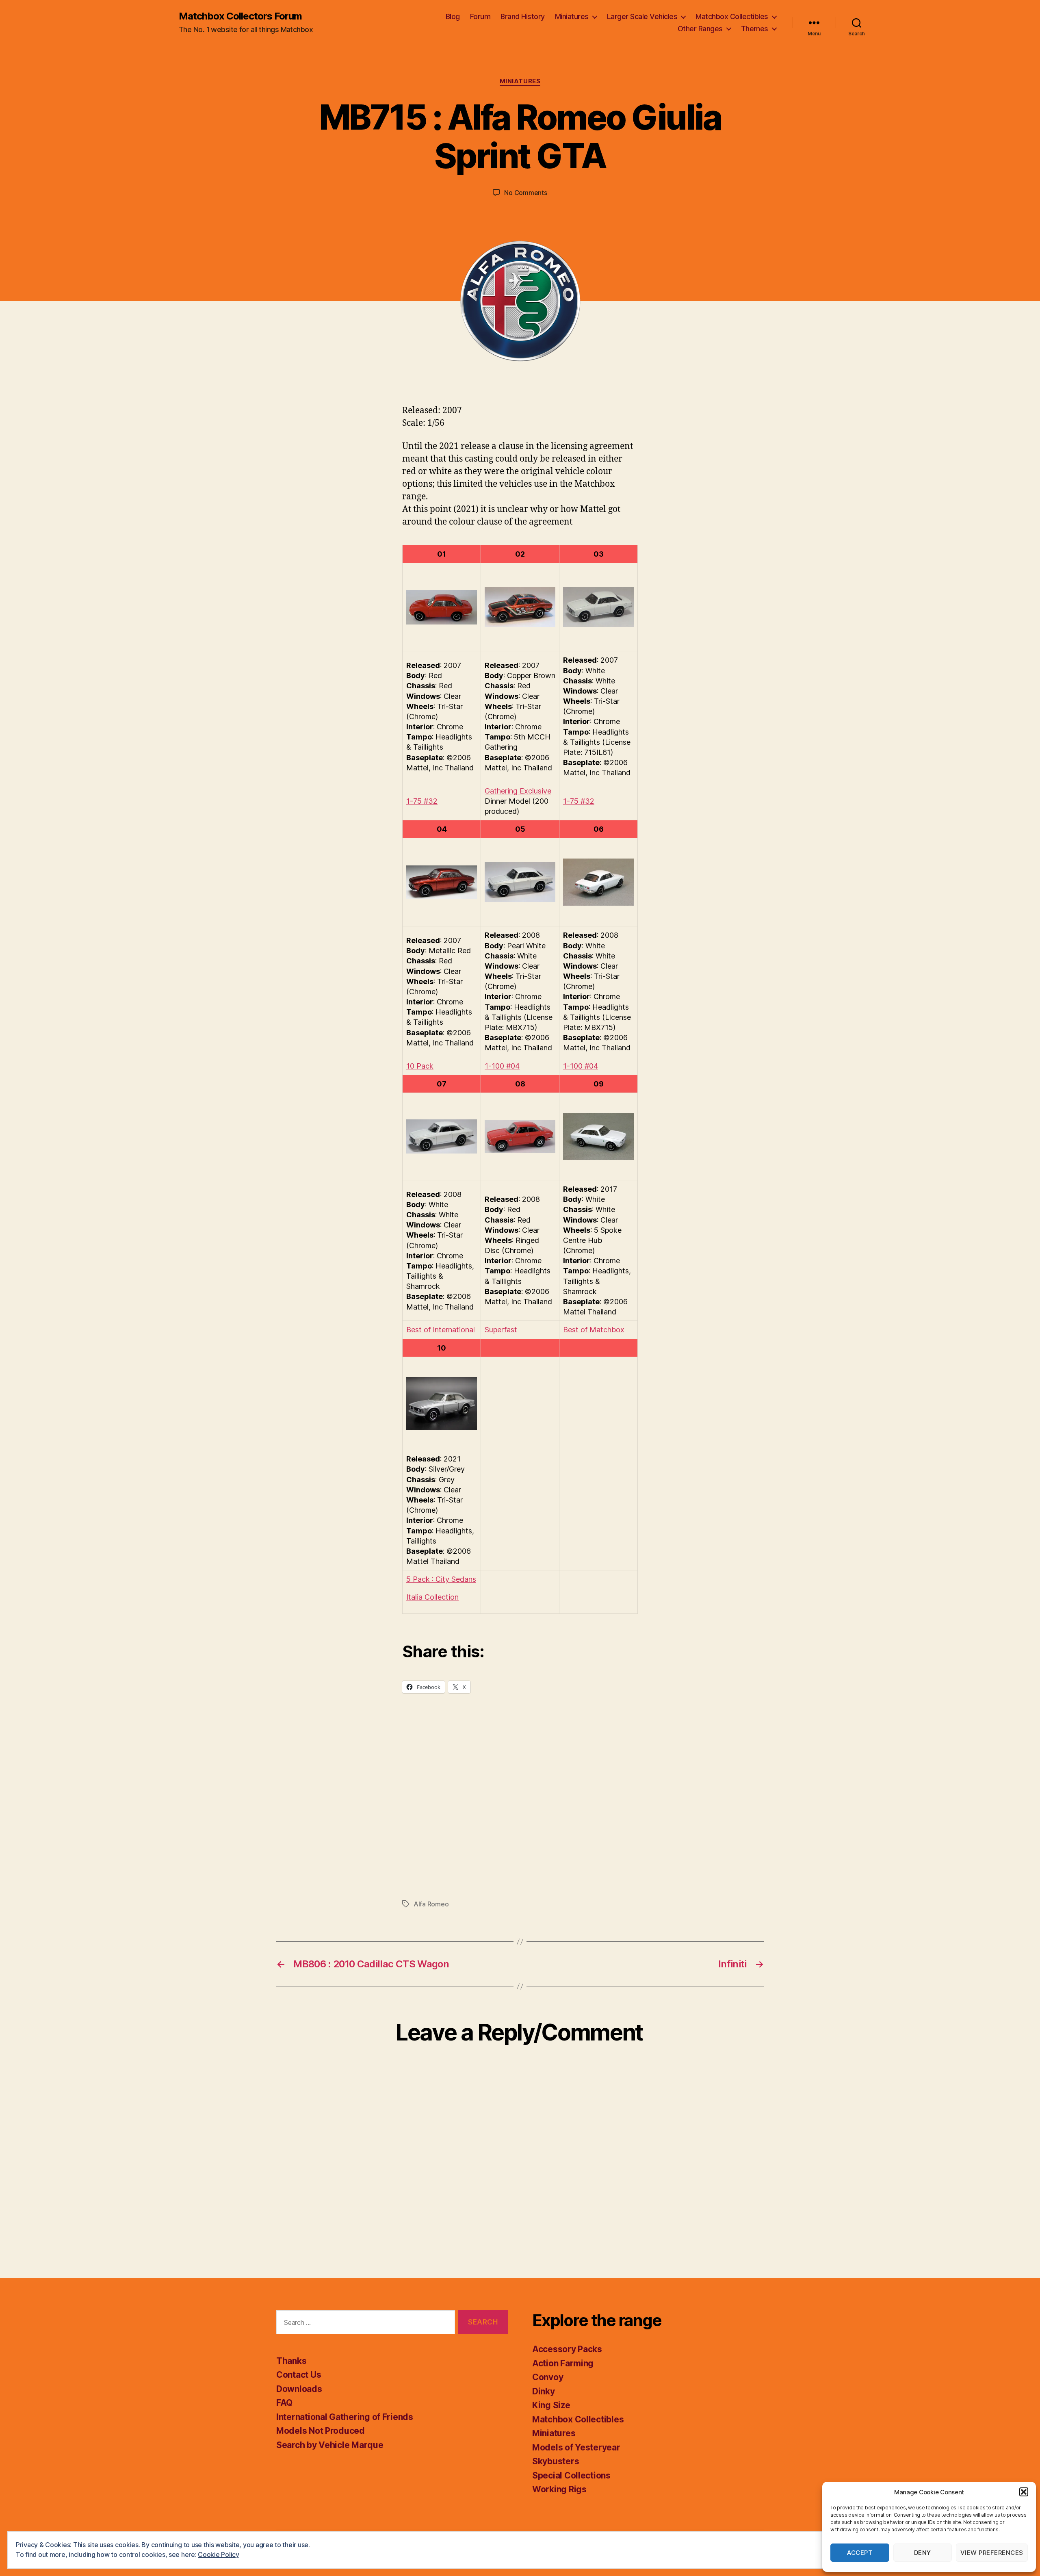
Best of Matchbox (594, 1330)
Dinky (544, 2391)
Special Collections (571, 2475)
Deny (923, 2553)
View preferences (992, 2553)
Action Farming (563, 2363)
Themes (755, 29)
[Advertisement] (520, 1812)
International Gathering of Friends (345, 2417)
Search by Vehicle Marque (330, 2445)
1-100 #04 (502, 1066)
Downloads (299, 2389)
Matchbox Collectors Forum (240, 16)
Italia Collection (432, 1597)
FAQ (284, 2403)
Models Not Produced (321, 2431)
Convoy (548, 2377)
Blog (453, 16)
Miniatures (572, 16)
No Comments (525, 193)
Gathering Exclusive (518, 791)
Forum (480, 16)
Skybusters (556, 2461)
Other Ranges (700, 29)
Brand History (523, 16)
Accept (860, 2553)
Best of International (441, 1330)
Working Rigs (559, 2489)
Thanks (291, 2361)
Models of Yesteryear (576, 2447)
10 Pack (420, 1066)
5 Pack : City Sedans (441, 1579)
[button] (1024, 2492)
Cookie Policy (219, 2554)
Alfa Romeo (431, 1904)
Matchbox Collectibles (732, 16)
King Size (551, 2405)
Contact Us (299, 2375)
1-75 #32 (422, 801)
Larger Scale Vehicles (642, 16)
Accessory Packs (567, 2349)
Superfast (501, 1330)
